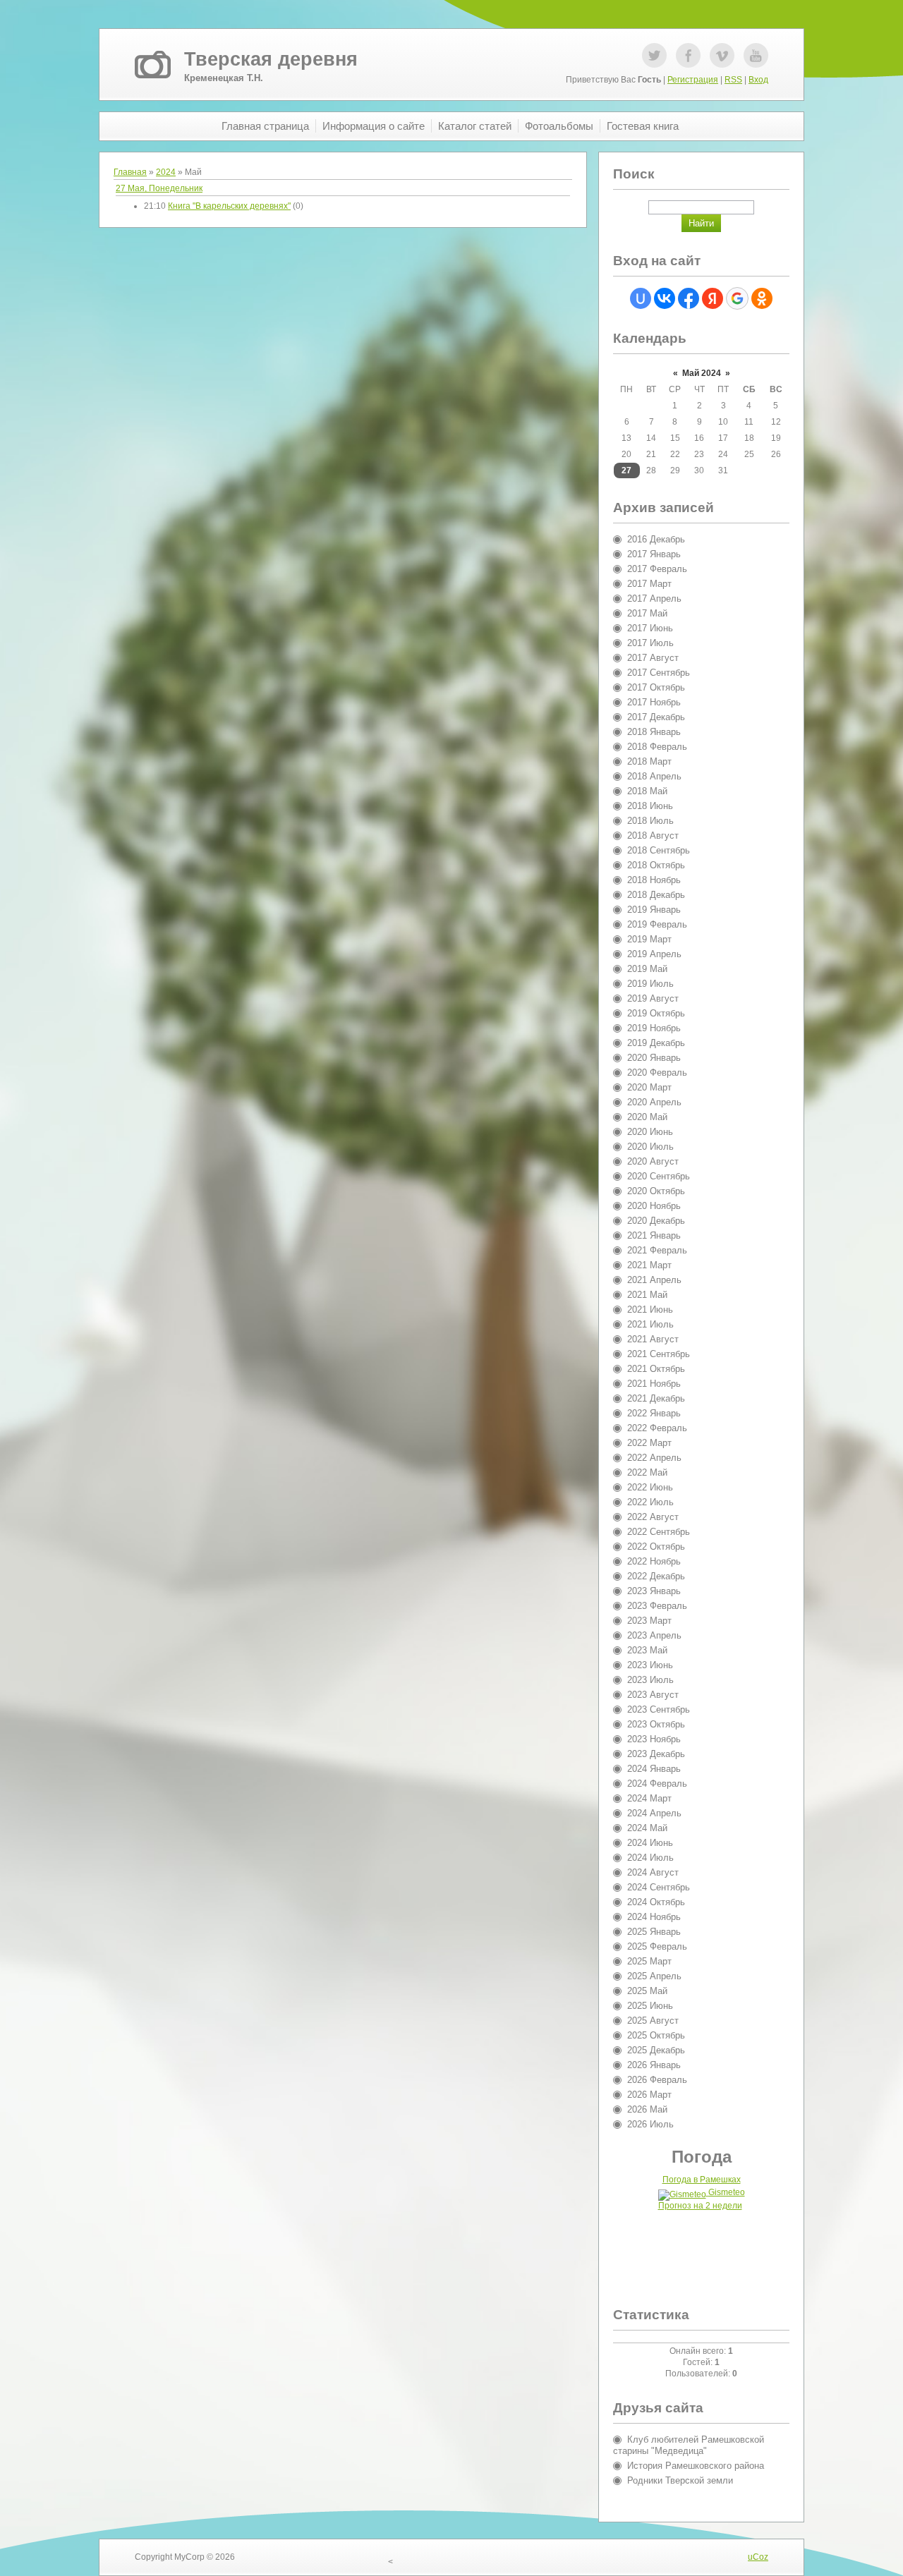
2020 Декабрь (656, 1221)
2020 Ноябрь (654, 1206)
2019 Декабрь (656, 1043)
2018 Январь (654, 732)
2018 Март (649, 761)
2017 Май (647, 613)
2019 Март (649, 939)
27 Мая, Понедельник (159, 188)
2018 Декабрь (656, 895)
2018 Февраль (657, 747)
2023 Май (647, 1650)
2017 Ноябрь (654, 702)
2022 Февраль (657, 1428)
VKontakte (722, 55)
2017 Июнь (650, 628)
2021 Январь (654, 1235)
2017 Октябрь (656, 687)
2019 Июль (650, 984)
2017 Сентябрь (659, 673)
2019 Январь (654, 910)
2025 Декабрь (656, 2050)
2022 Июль (650, 1502)
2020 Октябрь (656, 1191)
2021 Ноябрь (654, 1384)
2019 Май (647, 969)
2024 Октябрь (656, 1902)
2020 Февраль (657, 1073)
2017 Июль (650, 643)
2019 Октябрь (656, 1013)
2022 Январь (654, 1413)
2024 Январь (654, 1769)
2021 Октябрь (656, 1369)
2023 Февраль (657, 1606)
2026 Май (647, 2109)
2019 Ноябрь (654, 1028)
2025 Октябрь (656, 2035)
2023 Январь (654, 1591)
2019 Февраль (657, 924)
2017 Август (653, 658)
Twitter (654, 55)
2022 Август (653, 1517)
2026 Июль (650, 2124)
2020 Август (653, 1161)
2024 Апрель (654, 1813)
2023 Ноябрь (654, 1739)
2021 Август (653, 1339)
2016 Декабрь (656, 539)
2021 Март (649, 1265)
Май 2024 (702, 373)
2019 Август (653, 998)
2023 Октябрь (656, 1724)
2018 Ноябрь (654, 880)
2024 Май (647, 1828)
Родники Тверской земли (680, 2480)
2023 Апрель (654, 1635)
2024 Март (649, 1798)
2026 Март (649, 2095)
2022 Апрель (654, 1458)
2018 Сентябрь (659, 850)
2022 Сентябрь (659, 1532)
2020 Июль (650, 1147)
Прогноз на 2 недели (700, 2206)
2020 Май (647, 1117)
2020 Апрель (654, 1102)
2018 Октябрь (656, 865)
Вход (758, 80)
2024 (166, 172)
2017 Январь (654, 554)
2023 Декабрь (656, 1754)
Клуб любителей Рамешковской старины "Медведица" (689, 2445)
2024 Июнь (650, 1843)
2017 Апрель (654, 599)
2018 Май (647, 791)
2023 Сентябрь (659, 1709)
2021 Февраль (657, 1250)
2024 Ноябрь (654, 1917)
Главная (130, 172)
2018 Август (653, 836)
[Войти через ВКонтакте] (665, 298)
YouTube (756, 55)
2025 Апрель (654, 1976)
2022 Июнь (650, 1487)
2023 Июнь (650, 1665)
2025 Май (647, 1991)
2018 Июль (650, 821)
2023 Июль (650, 1680)
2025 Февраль (657, 1946)
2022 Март (649, 1443)
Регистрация (693, 80)
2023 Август (653, 1695)
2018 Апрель (654, 776)
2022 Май (647, 1472)
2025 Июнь (650, 2006)
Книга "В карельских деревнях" (229, 206)
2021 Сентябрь (659, 1354)
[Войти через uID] (641, 298)
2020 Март (649, 1087)
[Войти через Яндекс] (713, 298)
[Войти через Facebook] (689, 298)
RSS (733, 80)
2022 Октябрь (656, 1547)
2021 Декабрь (656, 1398)
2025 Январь (654, 1932)
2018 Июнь (650, 806)
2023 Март (649, 1621)
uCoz (758, 2557)
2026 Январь (654, 2065)
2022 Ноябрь (654, 1561)
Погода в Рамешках (702, 2180)
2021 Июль (650, 1324)
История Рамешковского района (696, 2466)
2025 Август (653, 2021)
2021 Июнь (650, 1310)
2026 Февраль (657, 2080)
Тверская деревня (271, 59)
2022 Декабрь (656, 1576)
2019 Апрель (654, 954)
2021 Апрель (654, 1280)
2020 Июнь (650, 1132)
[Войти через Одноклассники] (762, 298)
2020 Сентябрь (659, 1176)
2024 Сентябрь (659, 1887)
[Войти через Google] (737, 298)
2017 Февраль (657, 569)
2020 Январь (654, 1058)
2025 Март (649, 1961)
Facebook (688, 55)
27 (626, 470)
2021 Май (647, 1295)
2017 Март (649, 584)
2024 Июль (650, 1858)
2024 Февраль (657, 1784)
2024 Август (653, 1872)
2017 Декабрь (656, 717)
